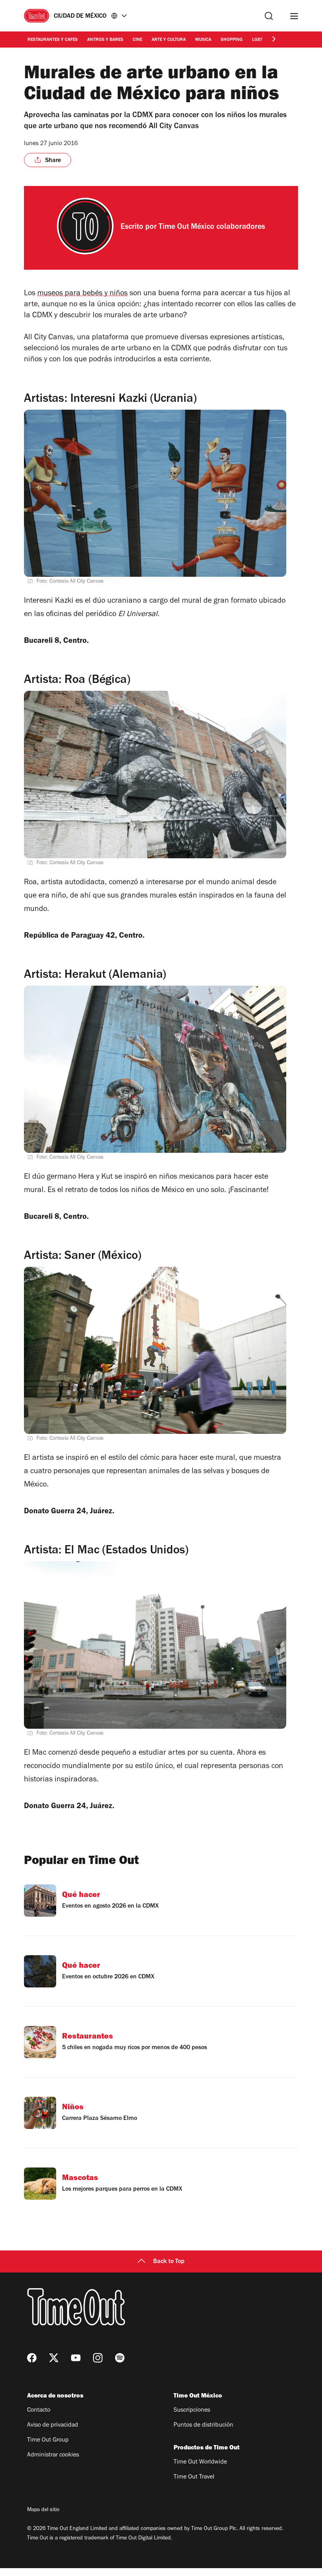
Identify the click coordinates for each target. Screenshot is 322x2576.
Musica (203, 40)
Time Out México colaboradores (212, 228)
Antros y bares (105, 40)
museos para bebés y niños (82, 294)
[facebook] (32, 2358)
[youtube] (76, 2358)
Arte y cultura (169, 40)
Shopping (232, 40)
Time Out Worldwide (200, 2462)
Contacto (39, 2410)
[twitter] (54, 2358)
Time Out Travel (194, 2477)
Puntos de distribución (203, 2425)
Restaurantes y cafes (53, 40)
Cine (137, 40)
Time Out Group (48, 2440)
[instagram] (98, 2358)
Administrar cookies (53, 2455)
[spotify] (120, 2358)
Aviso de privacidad (53, 2425)
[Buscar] (269, 16)
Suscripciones (192, 2410)
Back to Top (169, 2262)
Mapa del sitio (43, 2510)
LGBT (257, 40)
